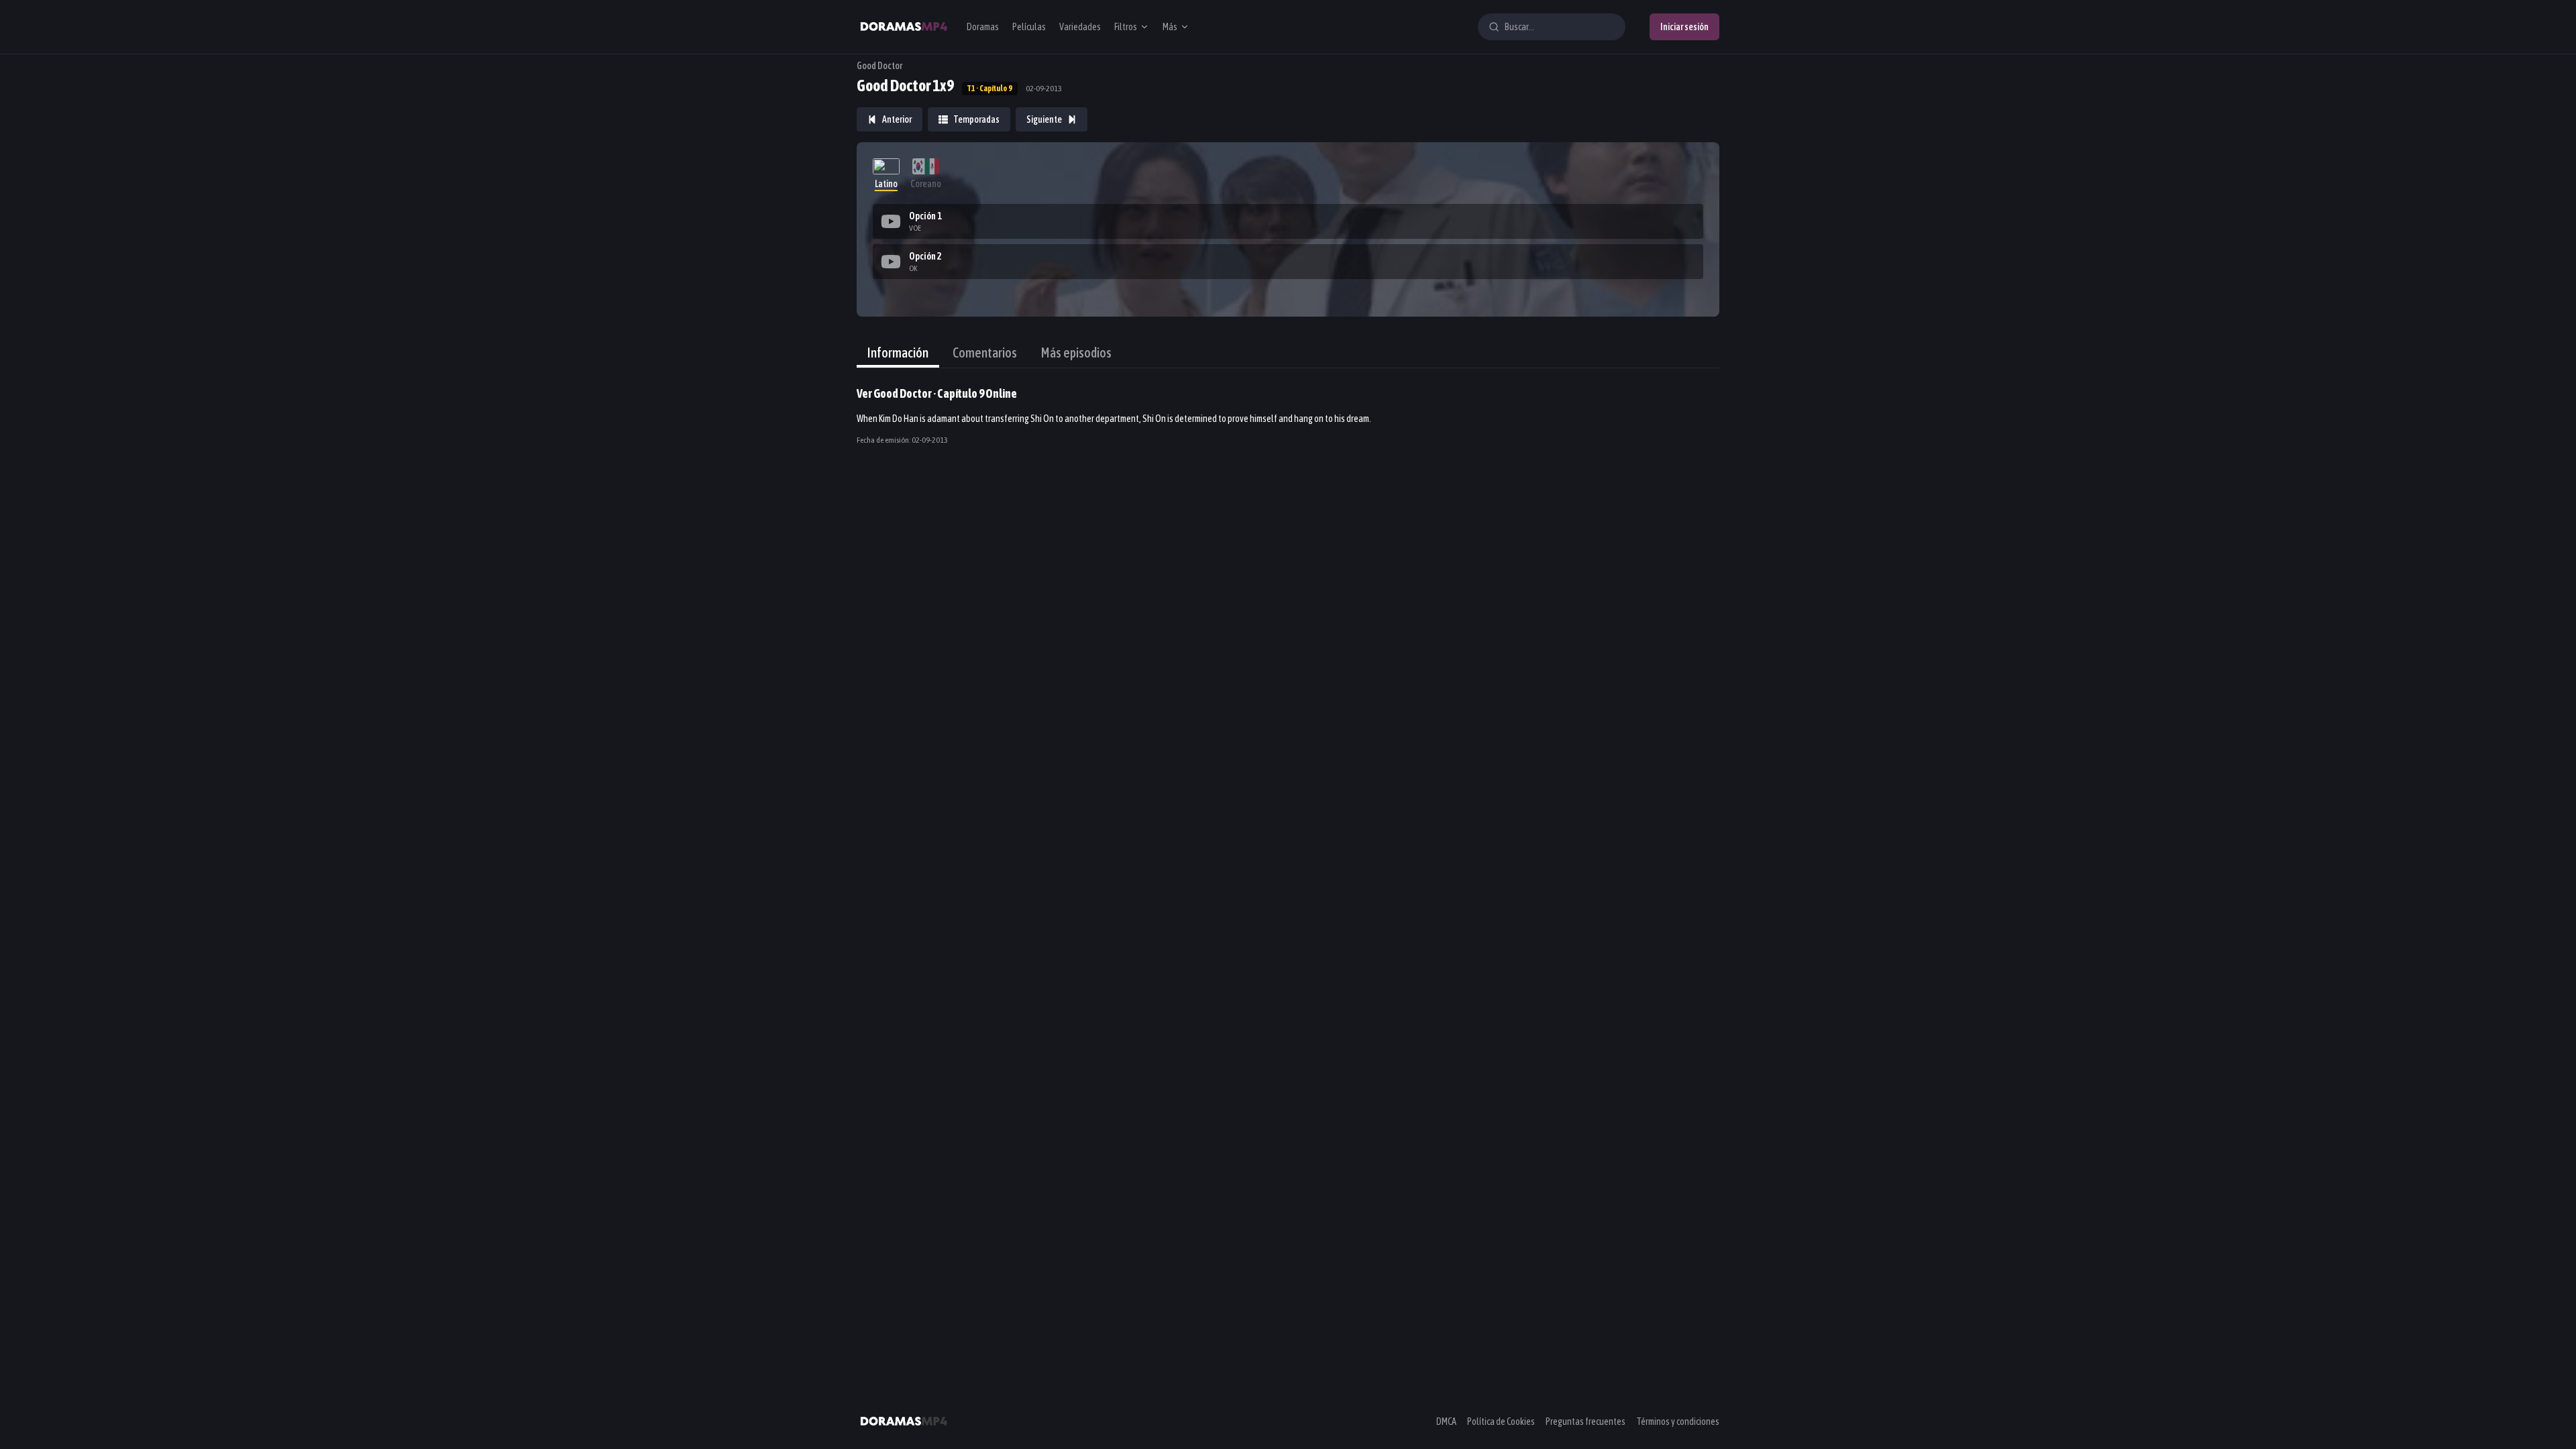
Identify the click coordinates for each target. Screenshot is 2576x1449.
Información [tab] (898, 353)
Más (1170, 27)
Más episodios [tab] (1076, 353)
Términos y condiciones (1678, 1421)
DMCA (1446, 1421)
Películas (1029, 27)
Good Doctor (879, 66)
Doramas (983, 27)
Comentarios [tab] (985, 353)
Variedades (1080, 27)
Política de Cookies (1501, 1421)
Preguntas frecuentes (1586, 1421)
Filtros (1126, 27)
